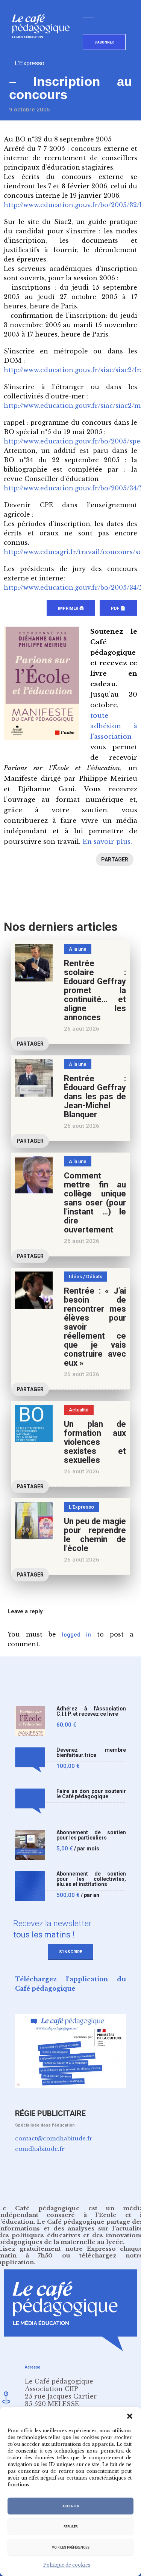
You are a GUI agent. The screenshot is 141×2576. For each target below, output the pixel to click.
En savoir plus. (107, 842)
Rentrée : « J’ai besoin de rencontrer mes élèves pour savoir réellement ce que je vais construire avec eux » (95, 1327)
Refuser (70, 2527)
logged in (77, 1635)
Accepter (71, 2506)
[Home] (44, 50)
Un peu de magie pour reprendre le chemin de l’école (95, 1535)
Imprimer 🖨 (71, 608)
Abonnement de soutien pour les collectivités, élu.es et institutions (91, 1879)
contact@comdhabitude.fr (54, 2138)
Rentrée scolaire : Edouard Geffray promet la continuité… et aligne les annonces (95, 990)
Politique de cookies (67, 2565)
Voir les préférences (71, 2547)
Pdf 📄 (118, 608)
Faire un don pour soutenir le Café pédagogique (91, 1794)
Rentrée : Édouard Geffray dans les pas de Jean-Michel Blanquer (95, 1096)
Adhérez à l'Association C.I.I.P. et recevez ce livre (91, 1711)
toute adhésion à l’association (114, 726)
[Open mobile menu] (90, 16)
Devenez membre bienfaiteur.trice (91, 1753)
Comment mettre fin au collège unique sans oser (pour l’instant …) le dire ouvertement (95, 1203)
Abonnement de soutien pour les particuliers (91, 1835)
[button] (130, 2416)
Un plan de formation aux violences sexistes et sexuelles (95, 1442)
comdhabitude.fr (40, 2149)
